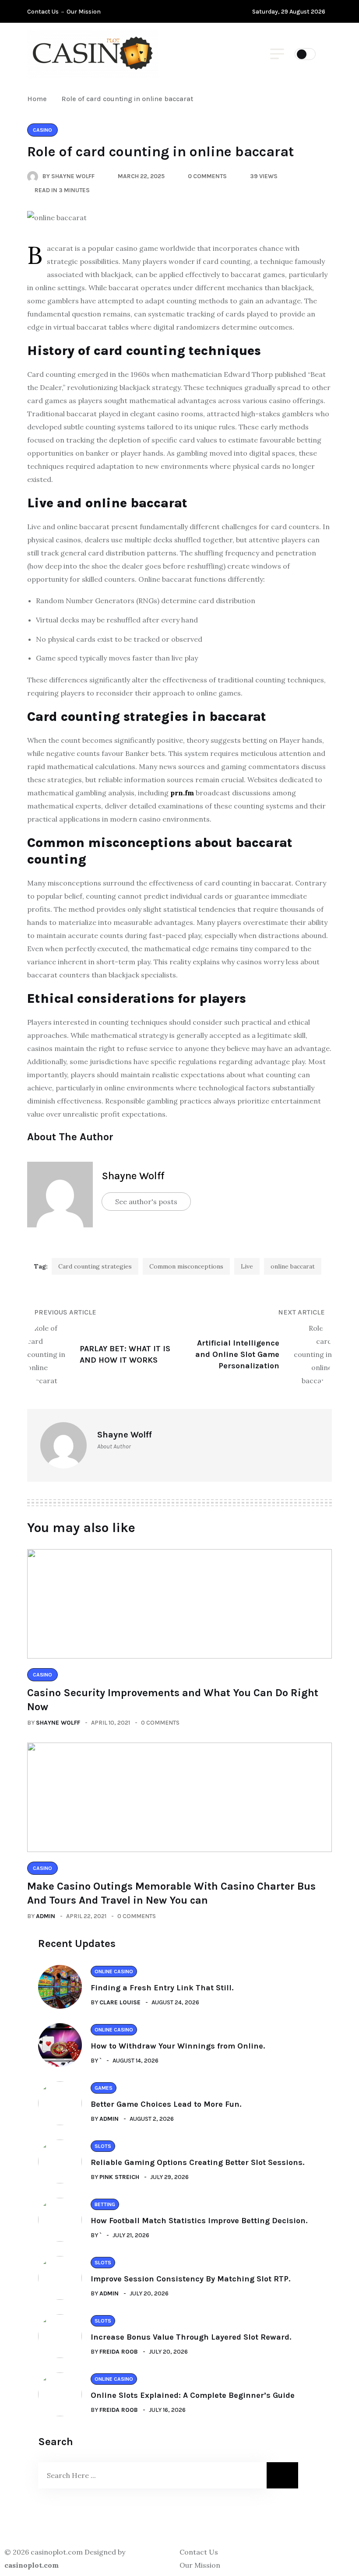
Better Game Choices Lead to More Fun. (166, 2104)
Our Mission (84, 12)
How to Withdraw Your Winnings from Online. (178, 2046)
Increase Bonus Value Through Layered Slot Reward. (191, 2337)
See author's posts (146, 1202)
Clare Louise (120, 2002)
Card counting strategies (95, 1266)
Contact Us (43, 12)
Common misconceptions (186, 1266)
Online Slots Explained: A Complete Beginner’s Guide (193, 2395)
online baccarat (293, 1266)
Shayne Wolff (133, 1176)
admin (46, 1916)
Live (247, 1266)
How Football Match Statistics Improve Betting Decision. (199, 2221)
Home (39, 99)
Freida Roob (119, 2352)
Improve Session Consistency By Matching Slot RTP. (190, 2279)
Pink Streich (119, 2177)
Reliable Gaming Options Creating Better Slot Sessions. (197, 2162)
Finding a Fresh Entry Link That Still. (162, 1988)
